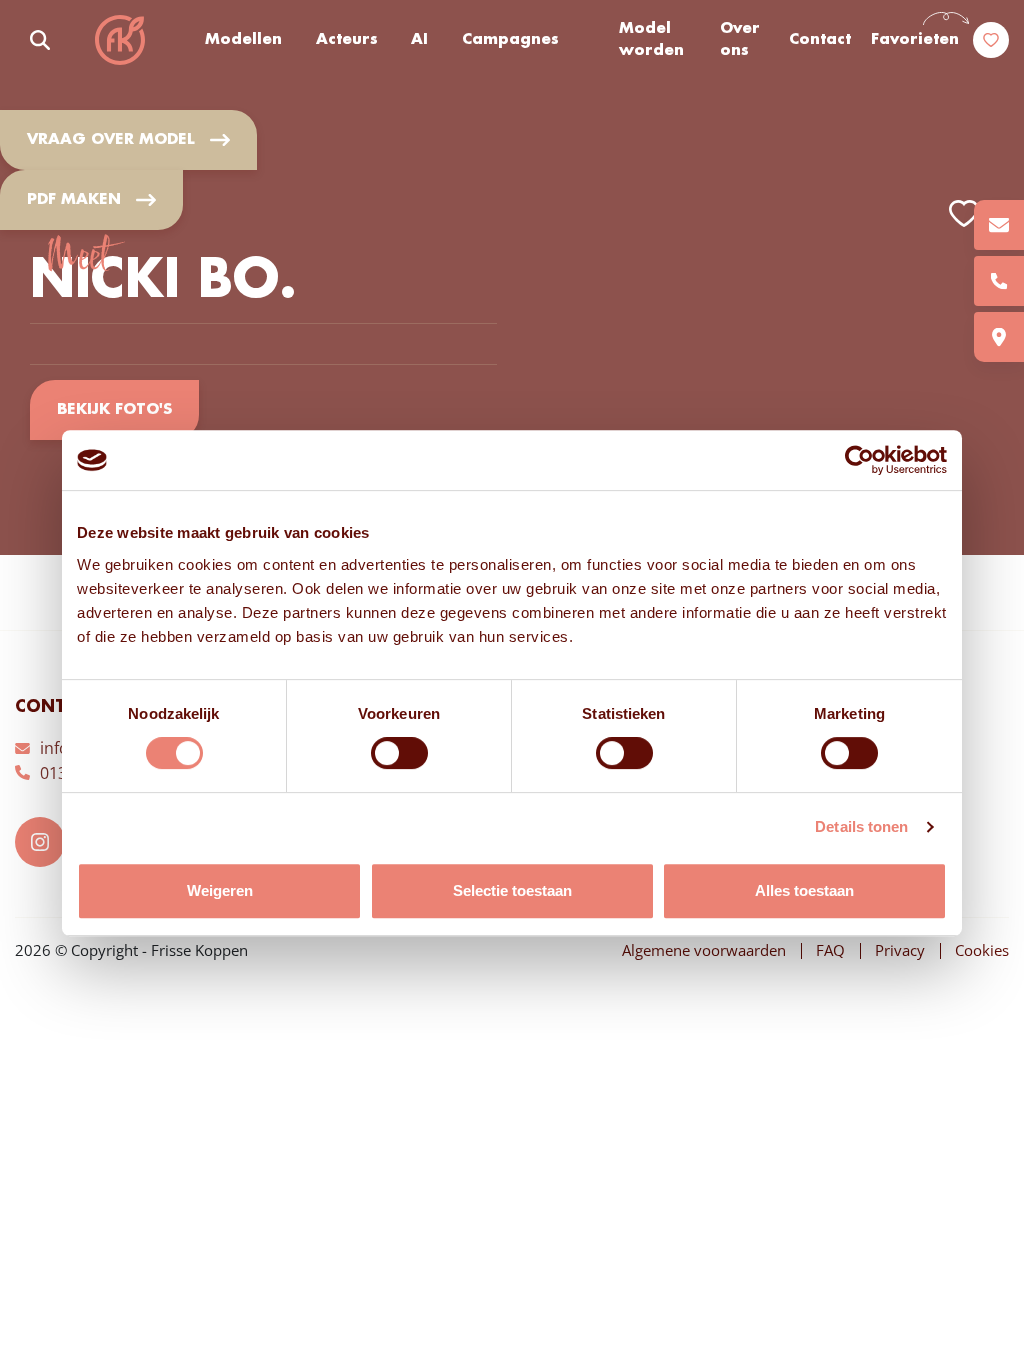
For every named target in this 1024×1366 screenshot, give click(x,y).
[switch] (399, 753)
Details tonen (861, 826)
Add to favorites (964, 213)
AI (419, 40)
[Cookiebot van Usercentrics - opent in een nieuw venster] (859, 460)
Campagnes (510, 40)
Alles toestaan (804, 890)
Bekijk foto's (114, 410)
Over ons (740, 40)
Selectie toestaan (512, 890)
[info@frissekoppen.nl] (999, 225)
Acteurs (347, 40)
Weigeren (220, 890)
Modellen (243, 40)
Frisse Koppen (120, 40)
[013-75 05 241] (999, 281)
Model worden (651, 40)
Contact (820, 40)
